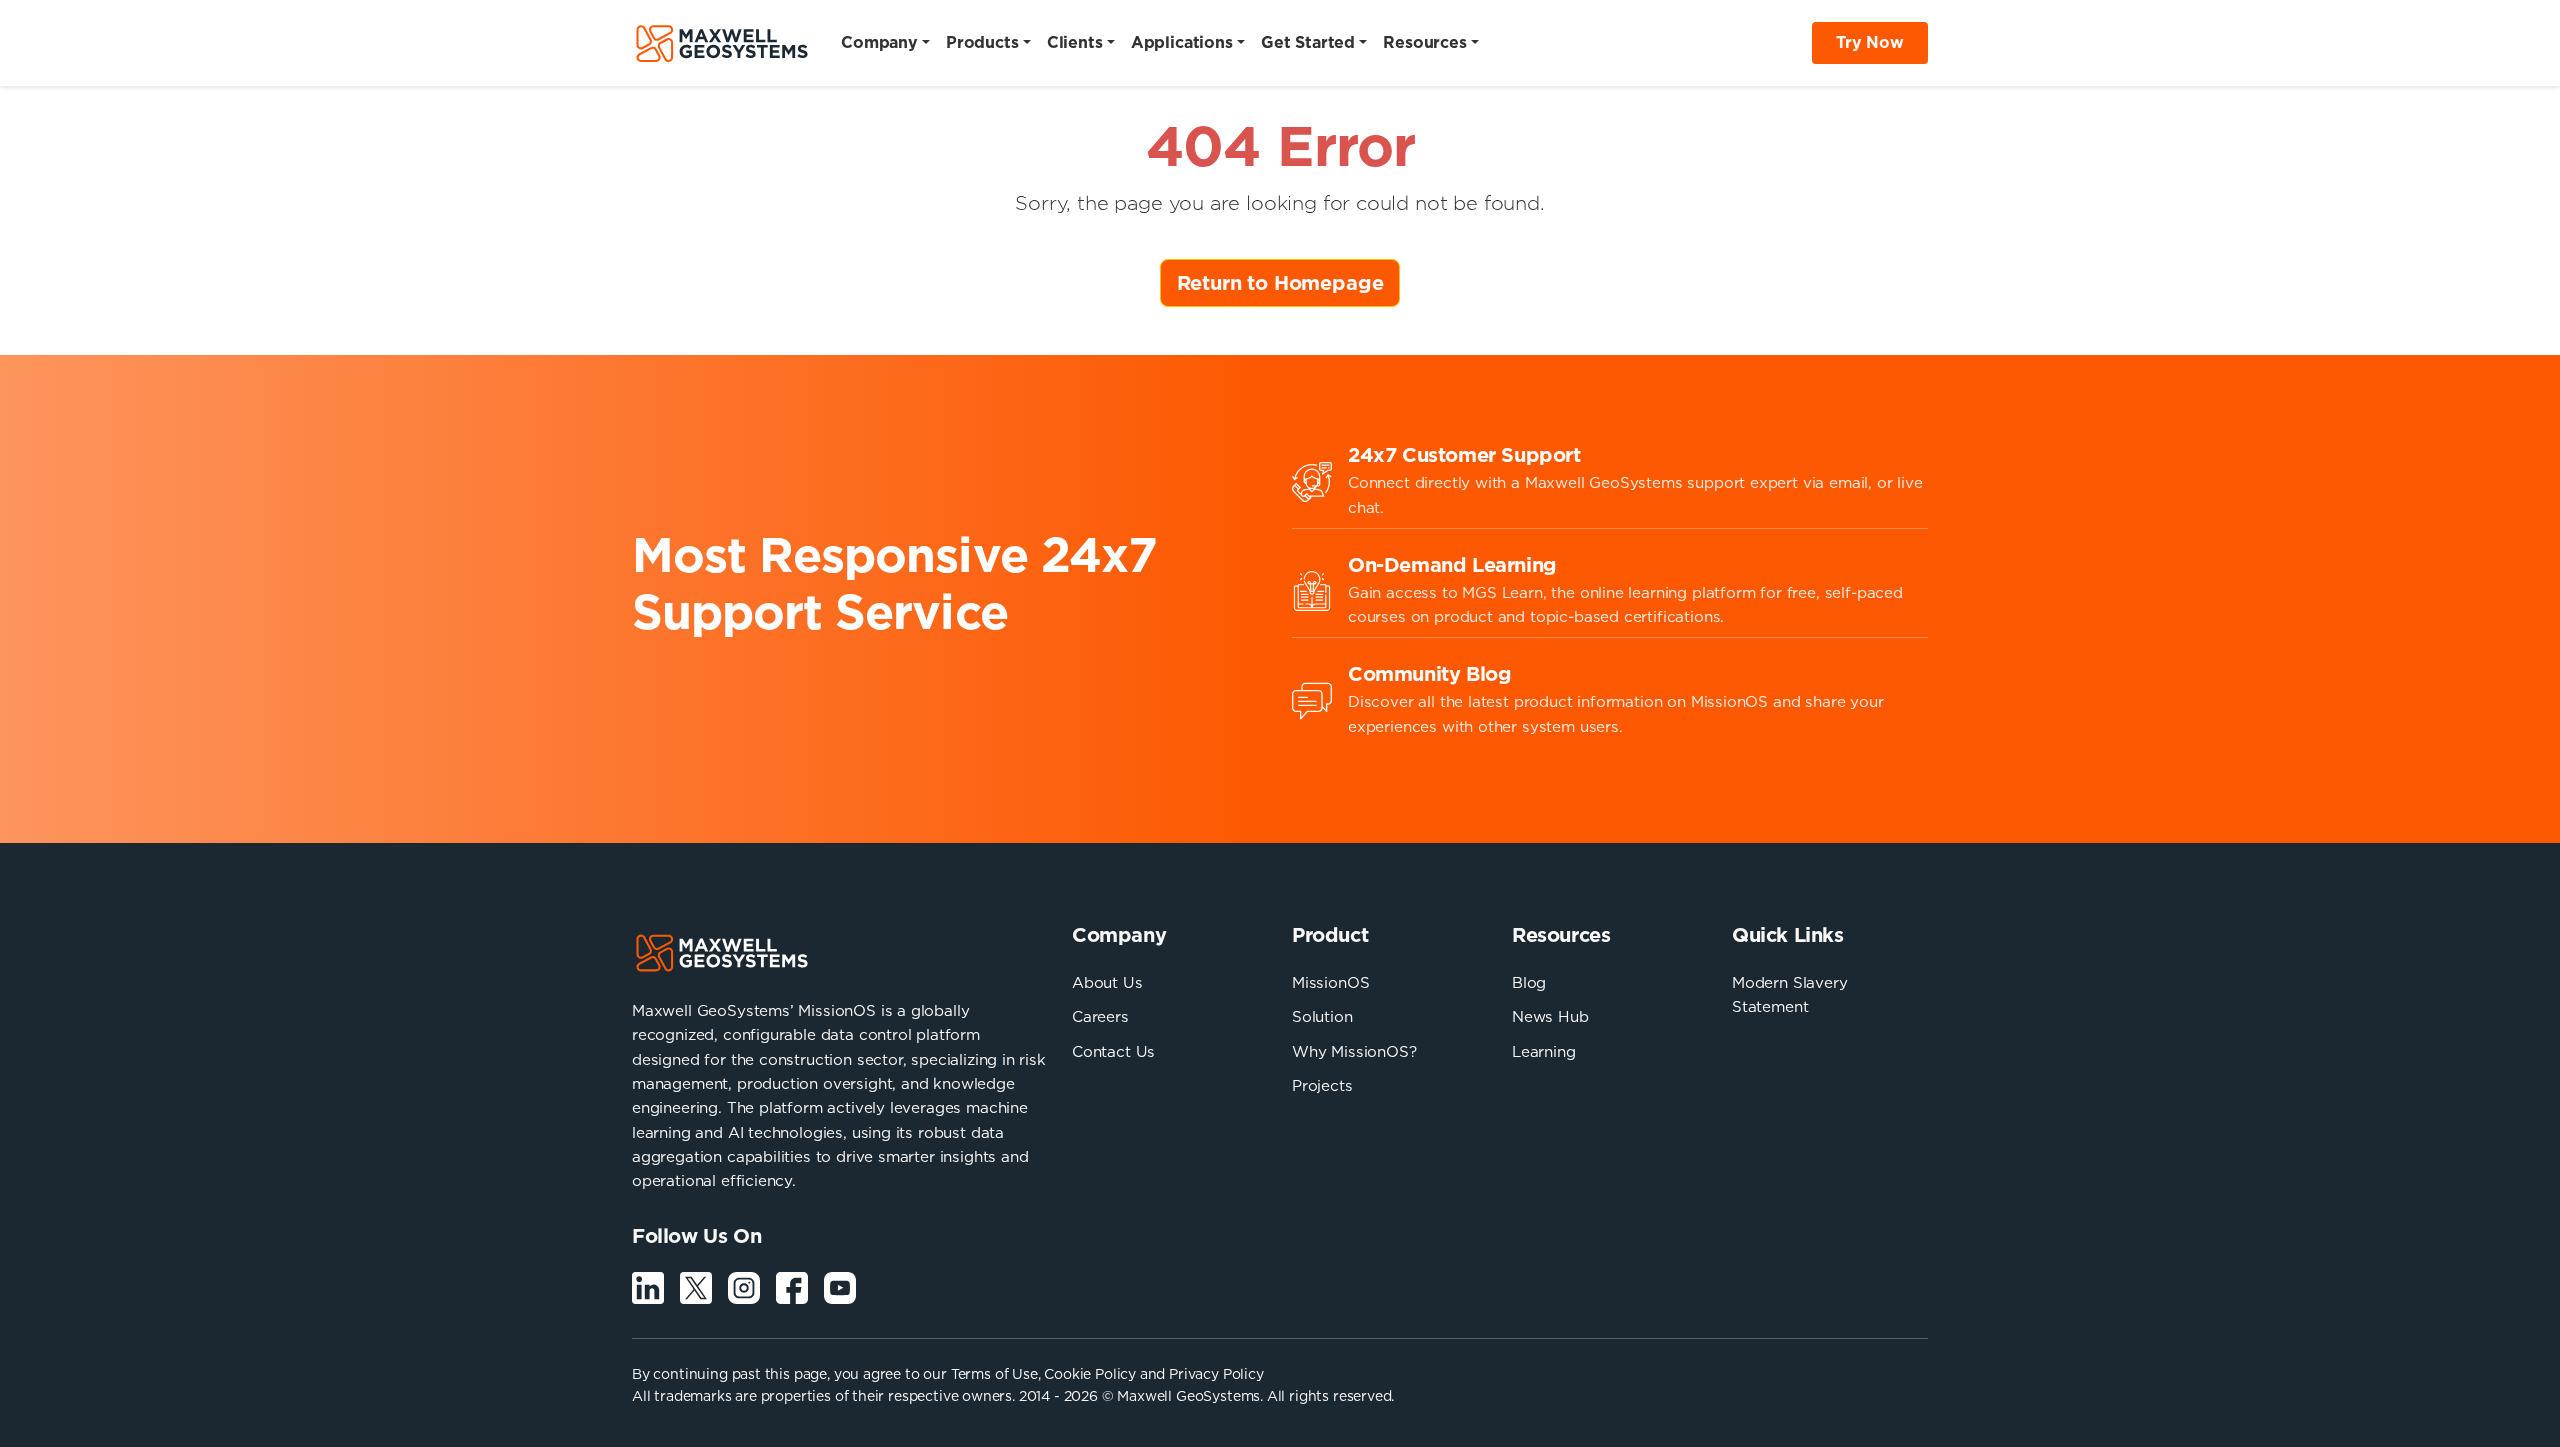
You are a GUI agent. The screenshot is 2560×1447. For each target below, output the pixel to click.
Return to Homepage (1280, 283)
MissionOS (1330, 982)
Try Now (1870, 42)
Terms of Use (994, 1374)
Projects (1322, 1085)
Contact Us (1113, 1051)
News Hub (1550, 1016)
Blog (1529, 982)
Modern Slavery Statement (1790, 994)
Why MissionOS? (1354, 1051)
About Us (1107, 982)
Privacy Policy (1216, 1374)
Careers (1100, 1016)
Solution (1322, 1016)
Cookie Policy (1090, 1374)
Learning (1544, 1051)
